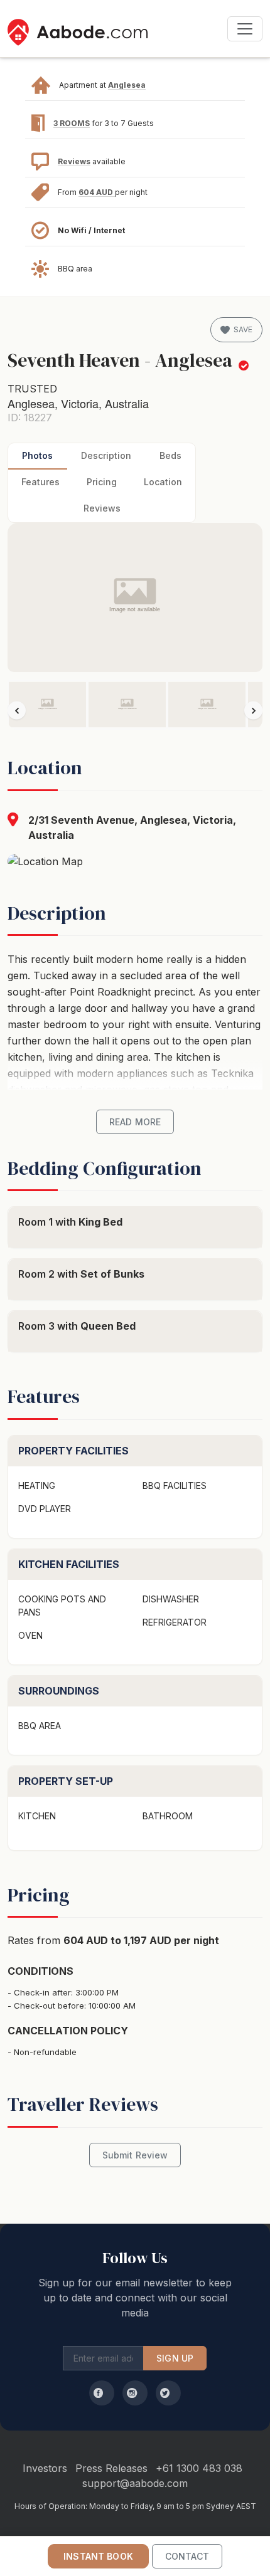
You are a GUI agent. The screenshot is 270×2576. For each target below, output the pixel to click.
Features (40, 482)
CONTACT (187, 2556)
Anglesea (127, 85)
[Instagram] (135, 2393)
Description (106, 455)
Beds (170, 455)
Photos (37, 455)
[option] (47, 705)
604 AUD (97, 192)
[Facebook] (102, 2393)
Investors (45, 2468)
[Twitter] (168, 2393)
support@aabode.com (135, 2483)
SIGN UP (175, 2358)
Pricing (102, 482)
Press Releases (111, 2468)
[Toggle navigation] (245, 29)
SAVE (243, 329)
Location (163, 482)
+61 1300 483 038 (199, 2468)
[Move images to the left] (17, 711)
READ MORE (135, 1122)
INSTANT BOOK (98, 2556)
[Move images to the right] (253, 711)
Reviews (74, 161)
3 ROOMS (72, 123)
